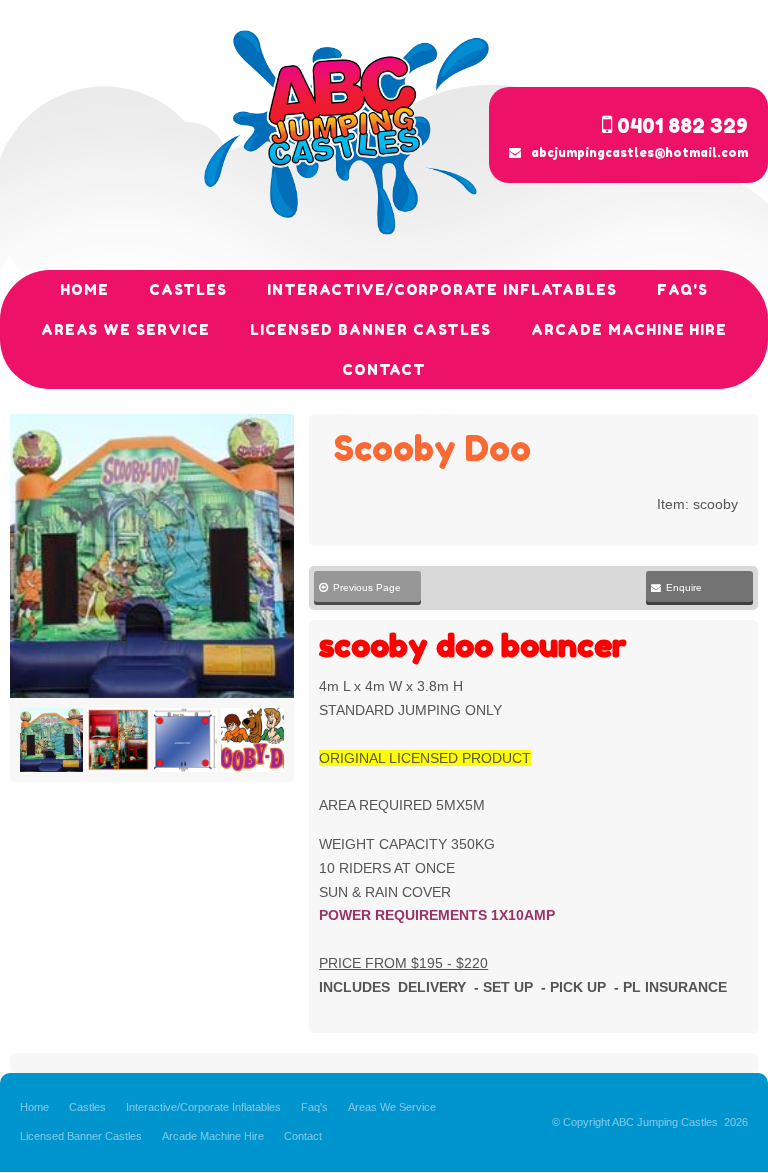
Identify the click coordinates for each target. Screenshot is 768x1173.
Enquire (684, 587)
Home (34, 1107)
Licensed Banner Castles (81, 1136)
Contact (303, 1136)
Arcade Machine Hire (213, 1136)
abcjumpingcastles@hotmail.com (639, 152)
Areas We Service (392, 1107)
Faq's (314, 1107)
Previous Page (360, 587)
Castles (87, 1107)
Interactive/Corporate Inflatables (203, 1107)
